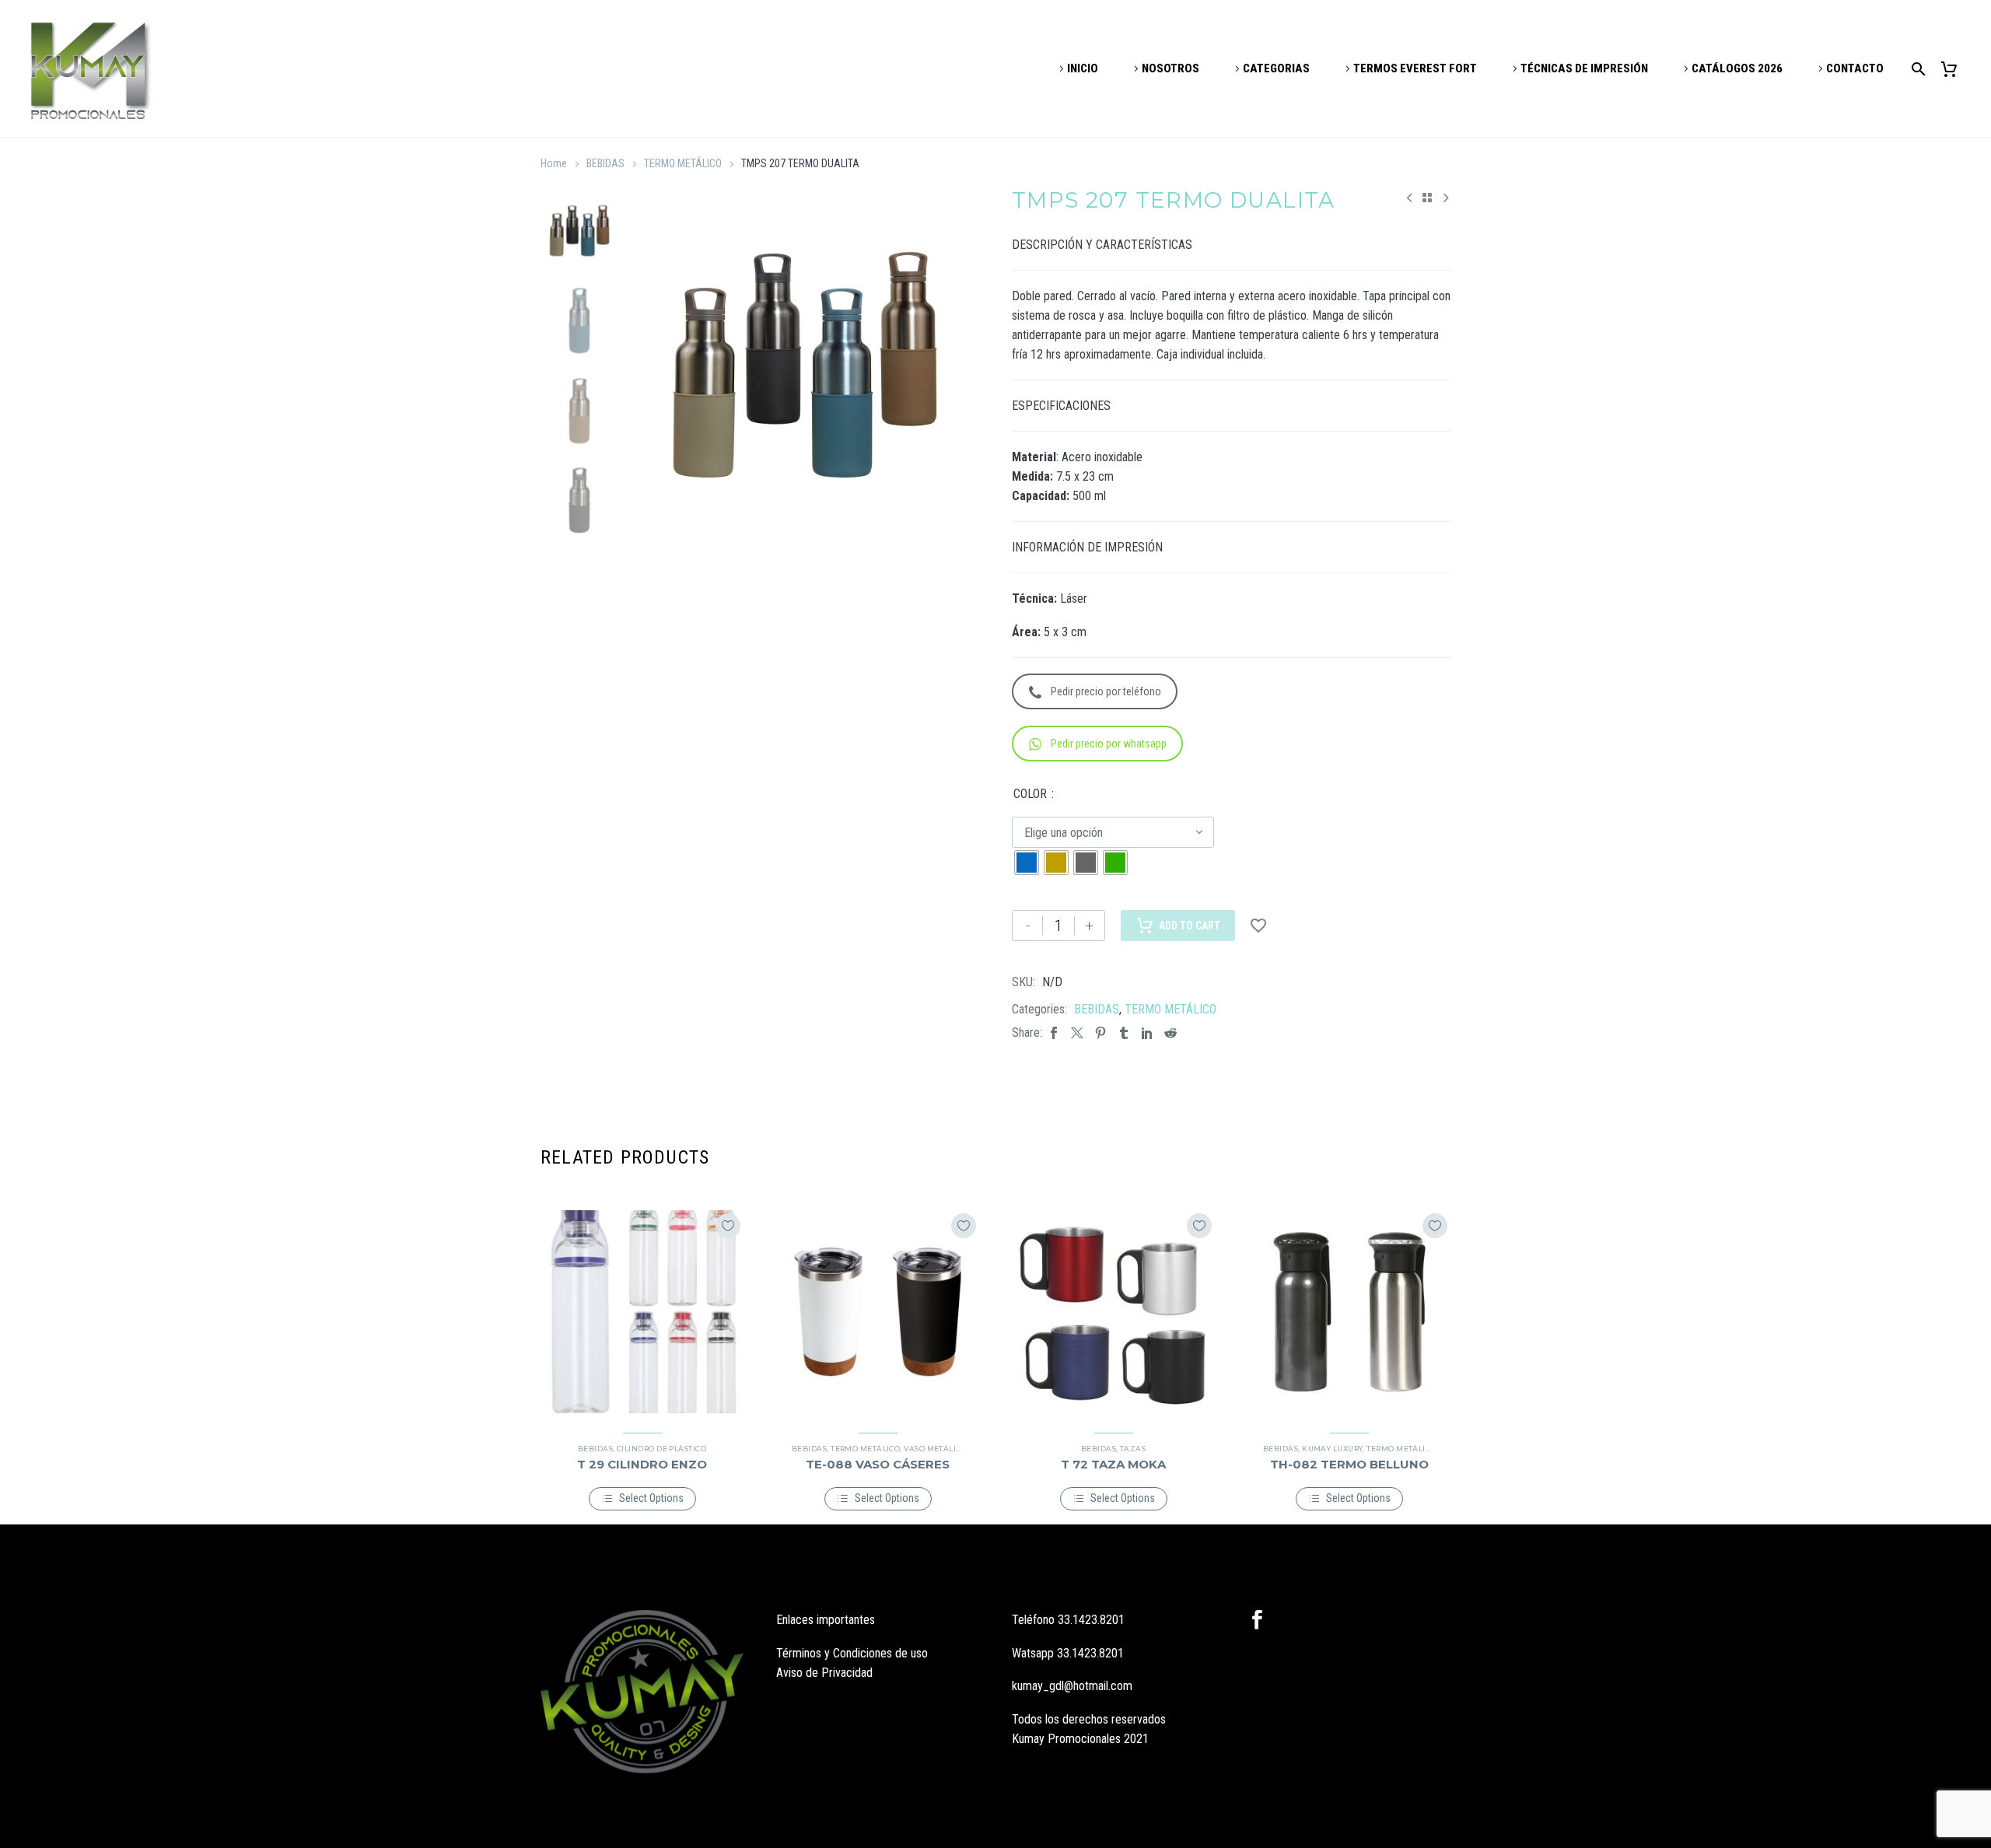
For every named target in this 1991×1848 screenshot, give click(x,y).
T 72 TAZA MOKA (1113, 1464)
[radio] (1027, 863)
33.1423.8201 (1091, 1620)
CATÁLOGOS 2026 (1737, 68)
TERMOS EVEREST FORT (1415, 68)
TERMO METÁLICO (683, 163)
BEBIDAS (605, 163)
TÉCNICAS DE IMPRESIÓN (1584, 68)
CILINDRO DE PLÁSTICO (661, 1449)
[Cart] (1955, 69)
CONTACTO (1855, 68)
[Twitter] (1077, 1032)
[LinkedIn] (1147, 1032)
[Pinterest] (1100, 1032)
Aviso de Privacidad (824, 1673)
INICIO (1083, 68)
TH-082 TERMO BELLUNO (1349, 1464)
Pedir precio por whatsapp (1109, 744)
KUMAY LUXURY (1332, 1449)
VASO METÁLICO (935, 1449)
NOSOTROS (1170, 68)
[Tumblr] (1124, 1032)
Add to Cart (1190, 926)
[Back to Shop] (1427, 198)
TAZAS (1133, 1449)
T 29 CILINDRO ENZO (642, 1464)
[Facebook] (1054, 1032)
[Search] (1916, 69)
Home (554, 163)
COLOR (1030, 794)
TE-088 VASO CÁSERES (878, 1464)
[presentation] (650, 366)
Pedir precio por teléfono (1106, 691)
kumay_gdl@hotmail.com (1072, 1686)
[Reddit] (1170, 1032)
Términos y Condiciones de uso (852, 1653)
